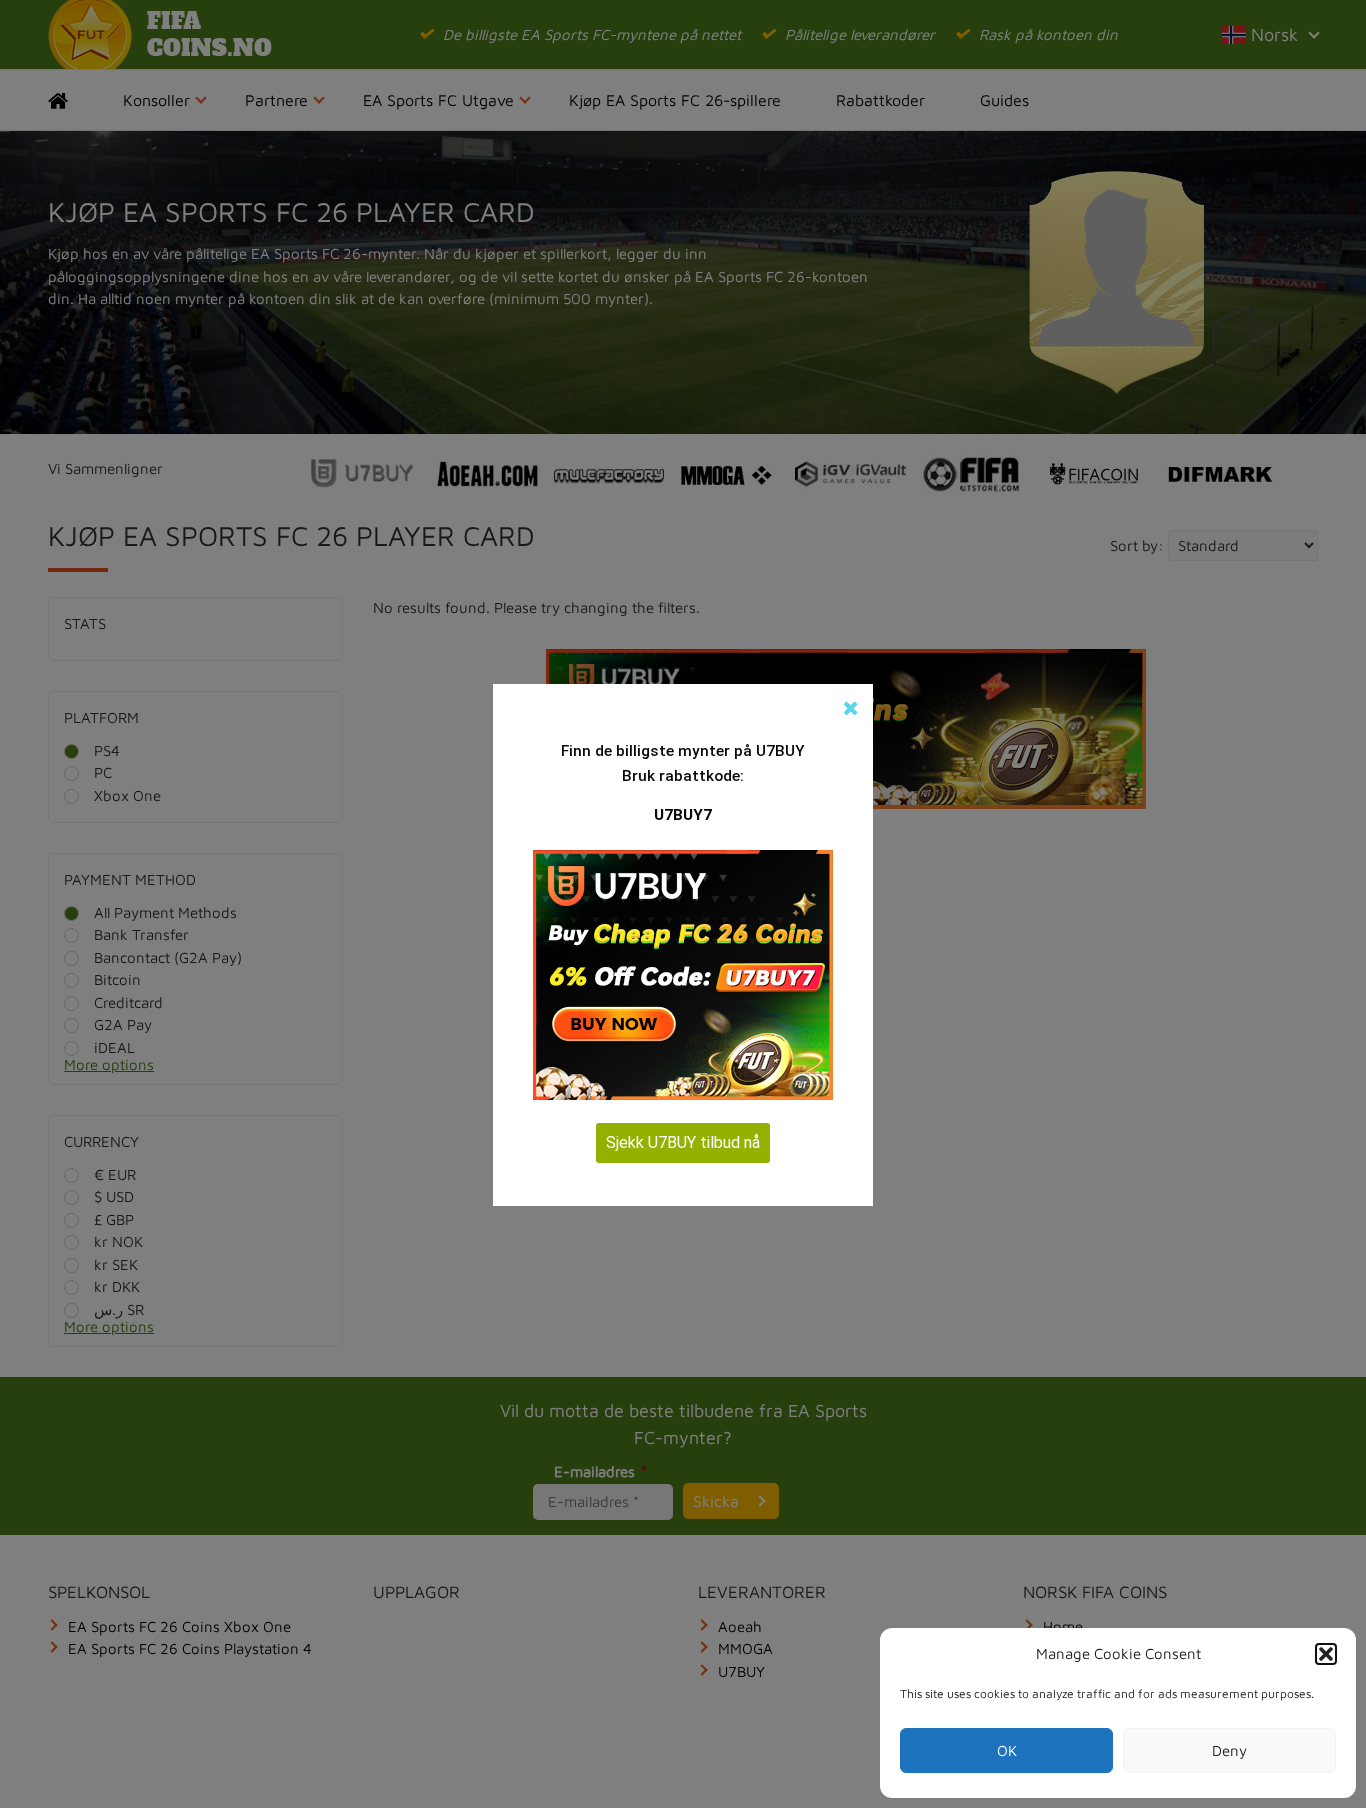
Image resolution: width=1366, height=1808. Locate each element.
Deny (1229, 1750)
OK (1007, 1750)
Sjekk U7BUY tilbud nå (683, 1142)
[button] (1326, 1654)
